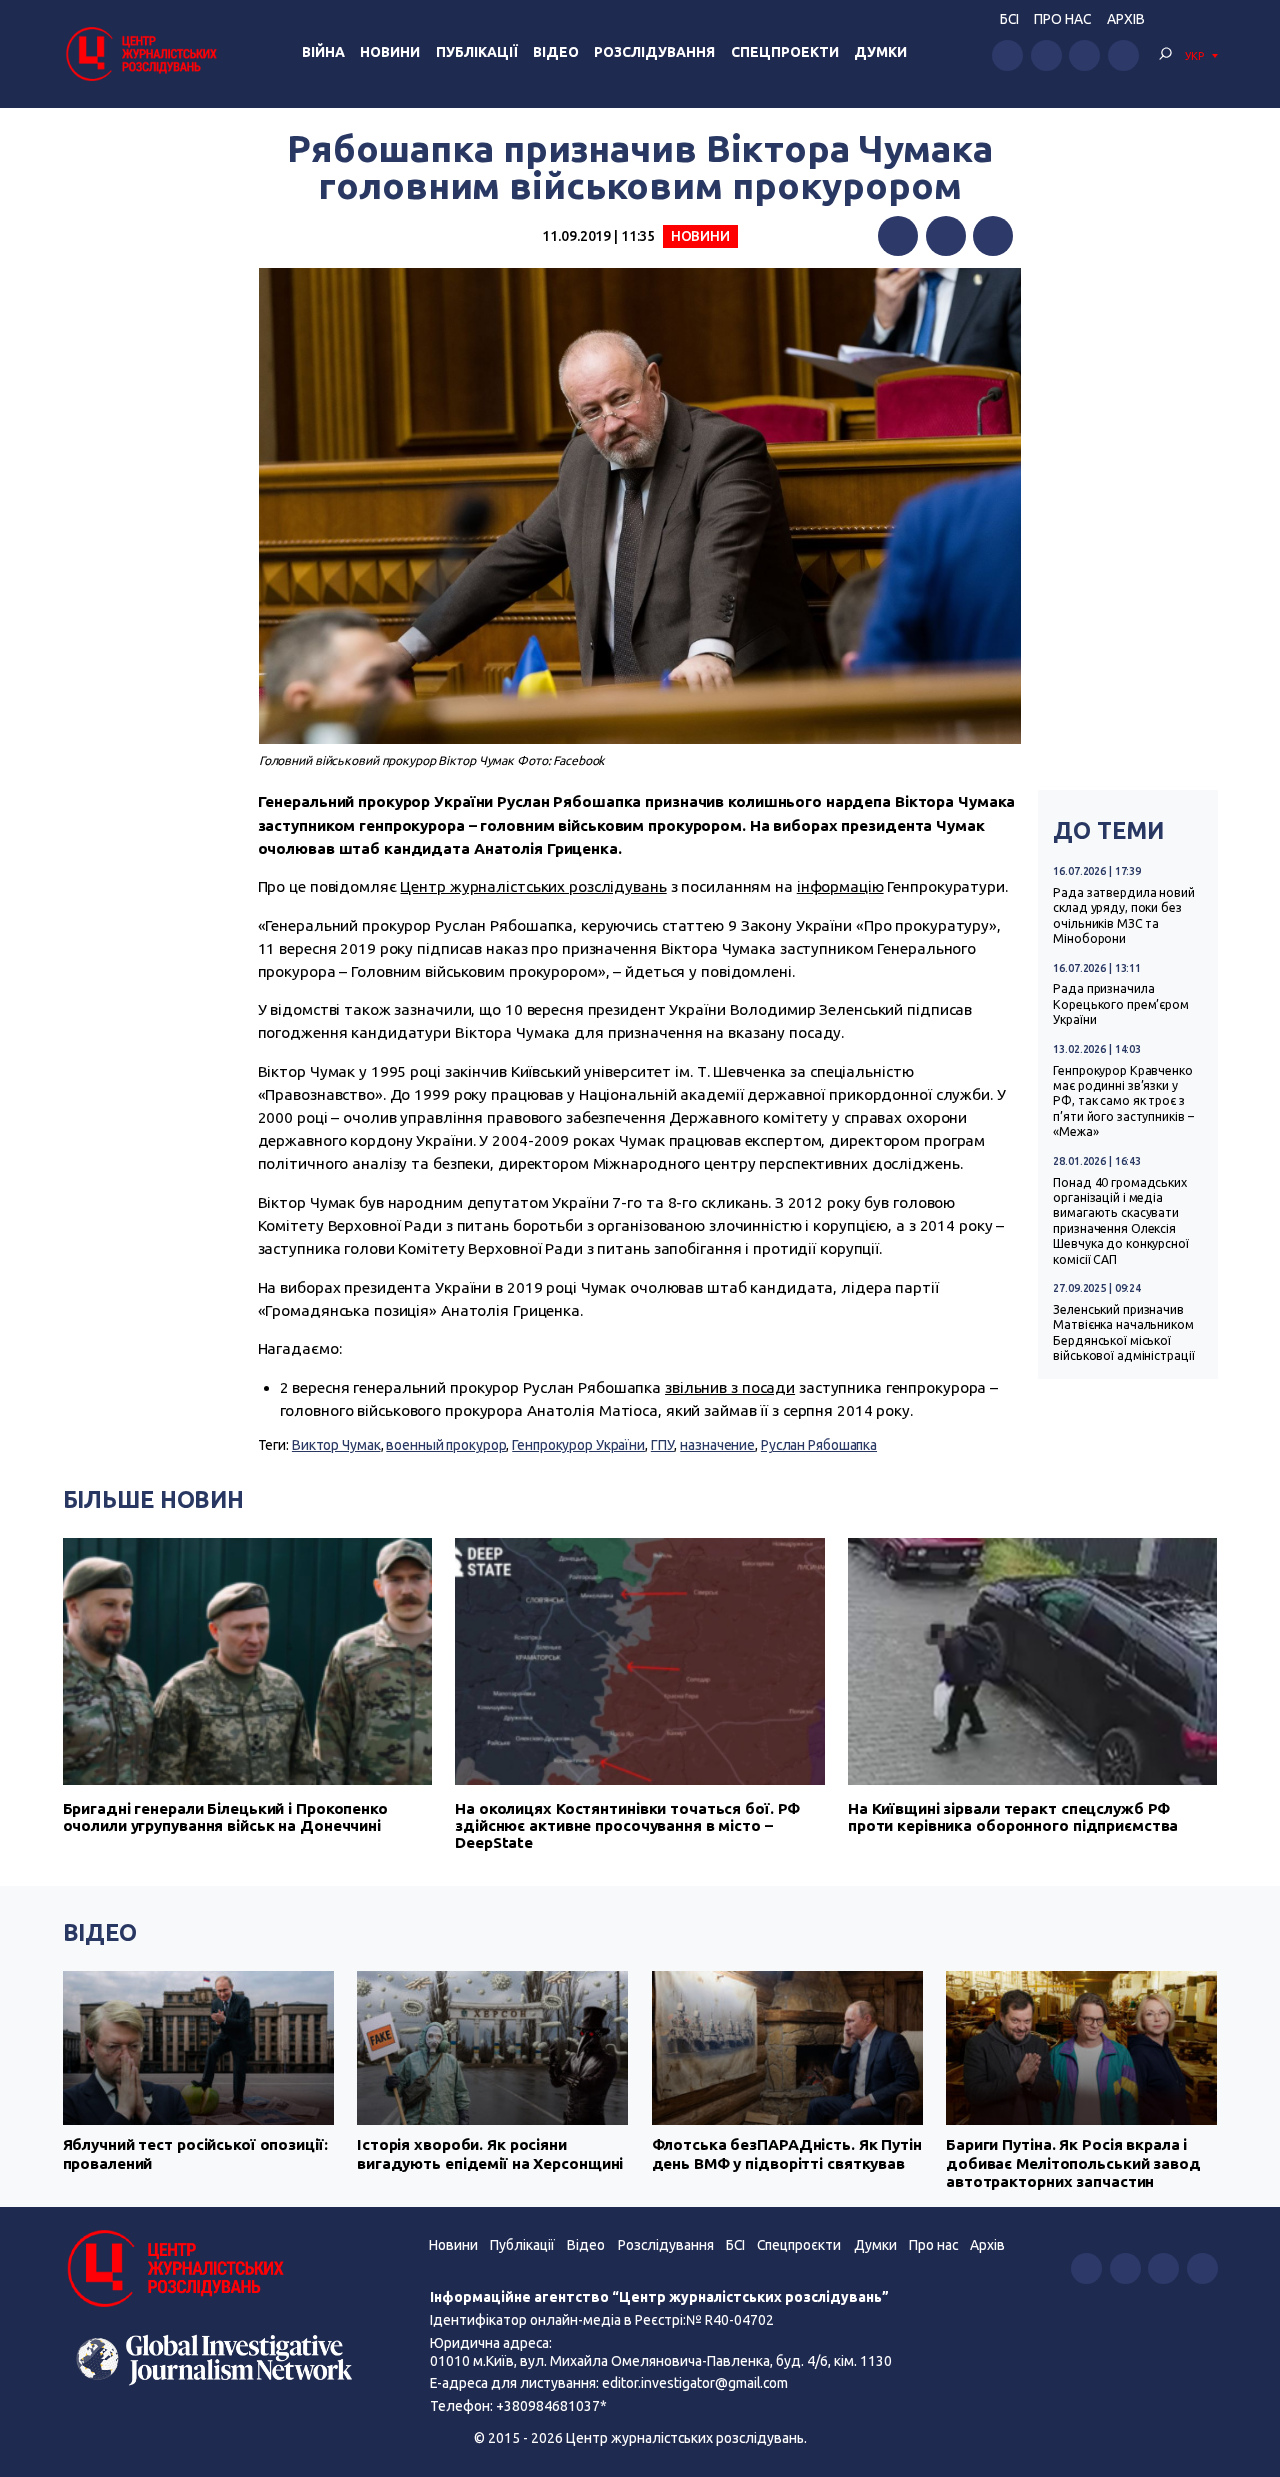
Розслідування (654, 52)
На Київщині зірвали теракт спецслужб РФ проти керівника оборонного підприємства (1013, 1817)
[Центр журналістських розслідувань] (140, 53)
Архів (1126, 19)
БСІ (1009, 19)
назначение (717, 1445)
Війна (323, 52)
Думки (880, 52)
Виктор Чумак (336, 1445)
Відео (556, 52)
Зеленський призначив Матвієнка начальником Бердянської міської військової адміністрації (1123, 1332)
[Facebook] (898, 236)
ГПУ (663, 1445)
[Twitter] (946, 236)
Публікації (477, 52)
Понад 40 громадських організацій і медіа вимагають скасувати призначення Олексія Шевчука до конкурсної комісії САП (1121, 1221)
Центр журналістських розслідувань (533, 886)
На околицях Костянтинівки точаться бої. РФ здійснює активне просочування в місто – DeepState (627, 1825)
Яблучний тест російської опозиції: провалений (195, 2153)
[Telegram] (993, 236)
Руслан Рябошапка (819, 1445)
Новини (390, 52)
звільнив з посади (730, 1387)
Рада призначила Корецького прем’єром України (1121, 1004)
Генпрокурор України (578, 1445)
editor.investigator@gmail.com (695, 2383)
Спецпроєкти (799, 2245)
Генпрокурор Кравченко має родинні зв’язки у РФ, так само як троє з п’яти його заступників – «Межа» (1123, 1101)
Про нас (1062, 19)
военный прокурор (446, 1445)
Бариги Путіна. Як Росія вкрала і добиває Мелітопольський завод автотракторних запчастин (1073, 2163)
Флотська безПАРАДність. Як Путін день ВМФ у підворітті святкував (787, 2153)
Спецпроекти (785, 52)
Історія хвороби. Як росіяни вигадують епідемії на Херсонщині (490, 2153)
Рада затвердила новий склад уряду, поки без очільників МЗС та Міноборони (1124, 915)
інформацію (840, 886)
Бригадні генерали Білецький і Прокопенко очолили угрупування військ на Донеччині (225, 1817)
